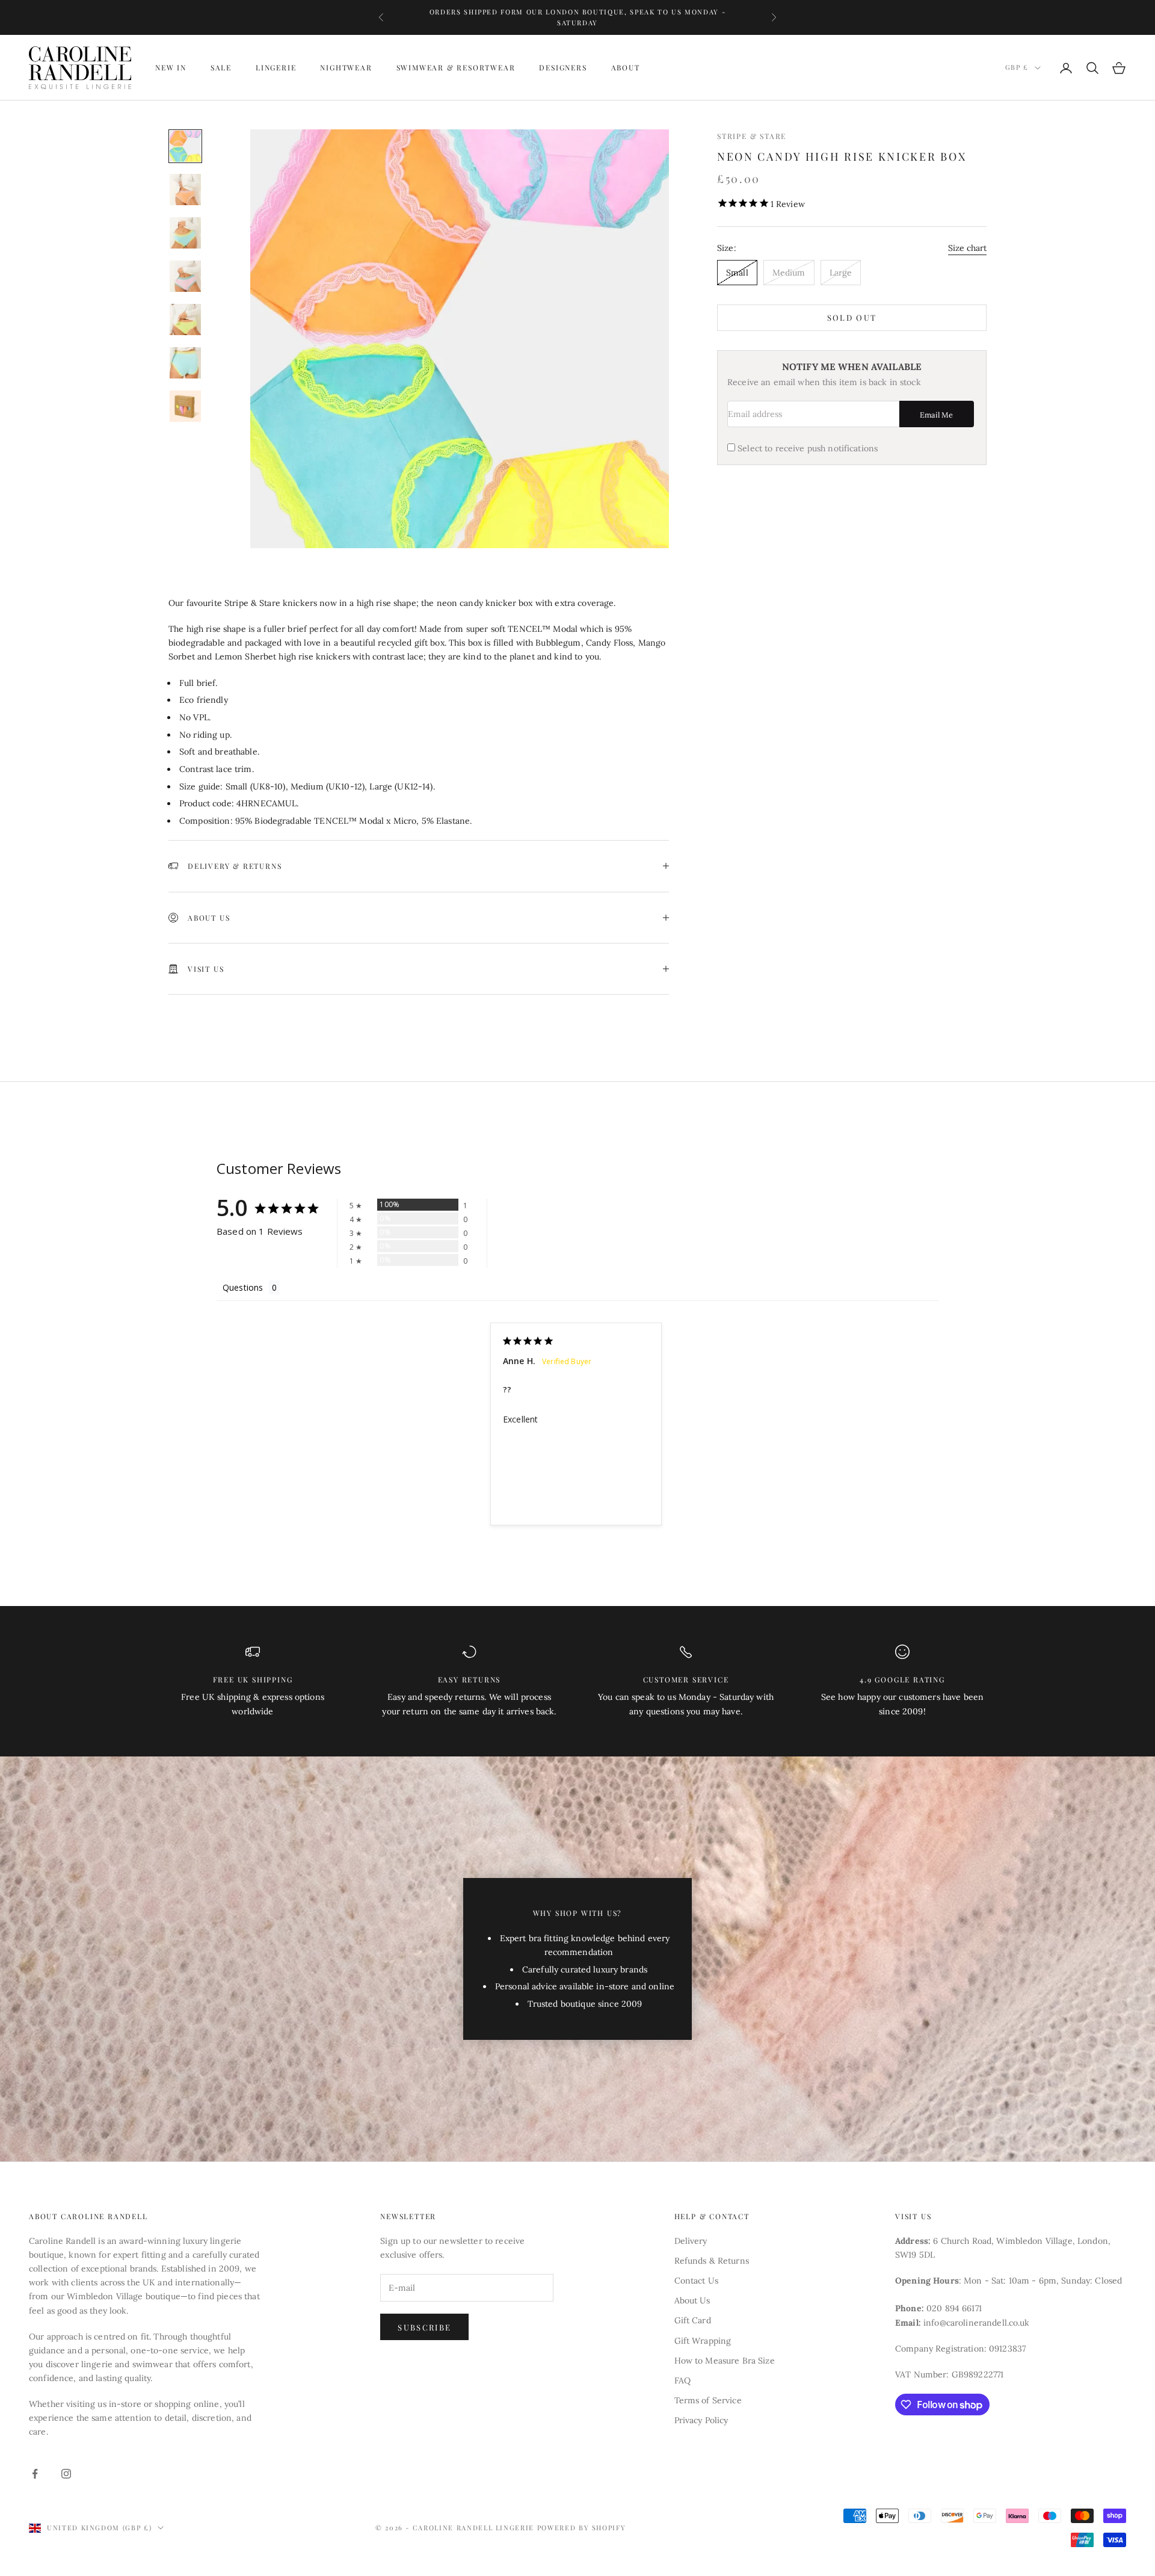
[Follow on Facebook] (35, 2474)
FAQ (682, 2380)
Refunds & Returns (712, 2261)
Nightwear (346, 68)
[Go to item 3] (185, 233)
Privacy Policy (701, 2420)
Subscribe (424, 2327)
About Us (692, 2300)
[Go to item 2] (185, 190)
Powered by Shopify (582, 2528)
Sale (221, 68)
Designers (563, 68)
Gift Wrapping (703, 2341)
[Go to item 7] (185, 406)
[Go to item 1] (185, 146)
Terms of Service (708, 2400)
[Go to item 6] (185, 363)
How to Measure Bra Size (725, 2361)
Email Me (936, 415)
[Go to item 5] (185, 320)
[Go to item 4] (185, 276)
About (626, 68)
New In (171, 68)
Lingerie (276, 68)
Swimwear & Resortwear (456, 68)
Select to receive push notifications (808, 449)
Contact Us (696, 2281)
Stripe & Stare (752, 136)
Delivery (691, 2241)
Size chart (967, 248)
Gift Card (693, 2320)
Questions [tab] (243, 1287)
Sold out (852, 318)
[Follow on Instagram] (66, 2474)
